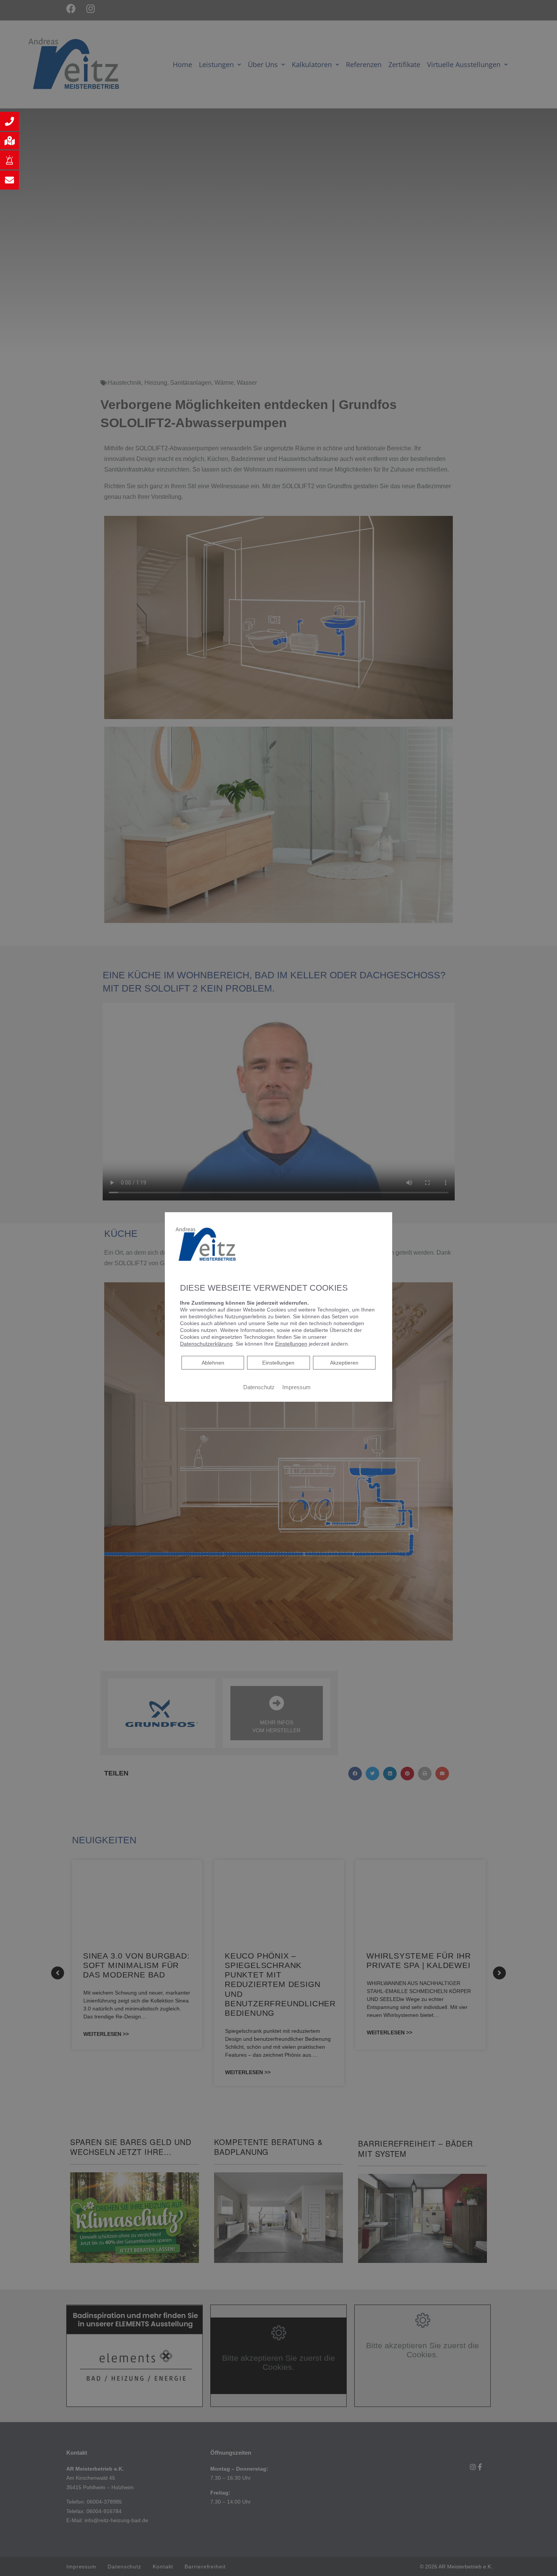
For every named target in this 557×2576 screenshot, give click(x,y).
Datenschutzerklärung (206, 1344)
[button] (9, 121)
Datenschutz (259, 1387)
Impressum (296, 1387)
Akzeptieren (344, 1363)
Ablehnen (213, 1362)
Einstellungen (278, 1363)
